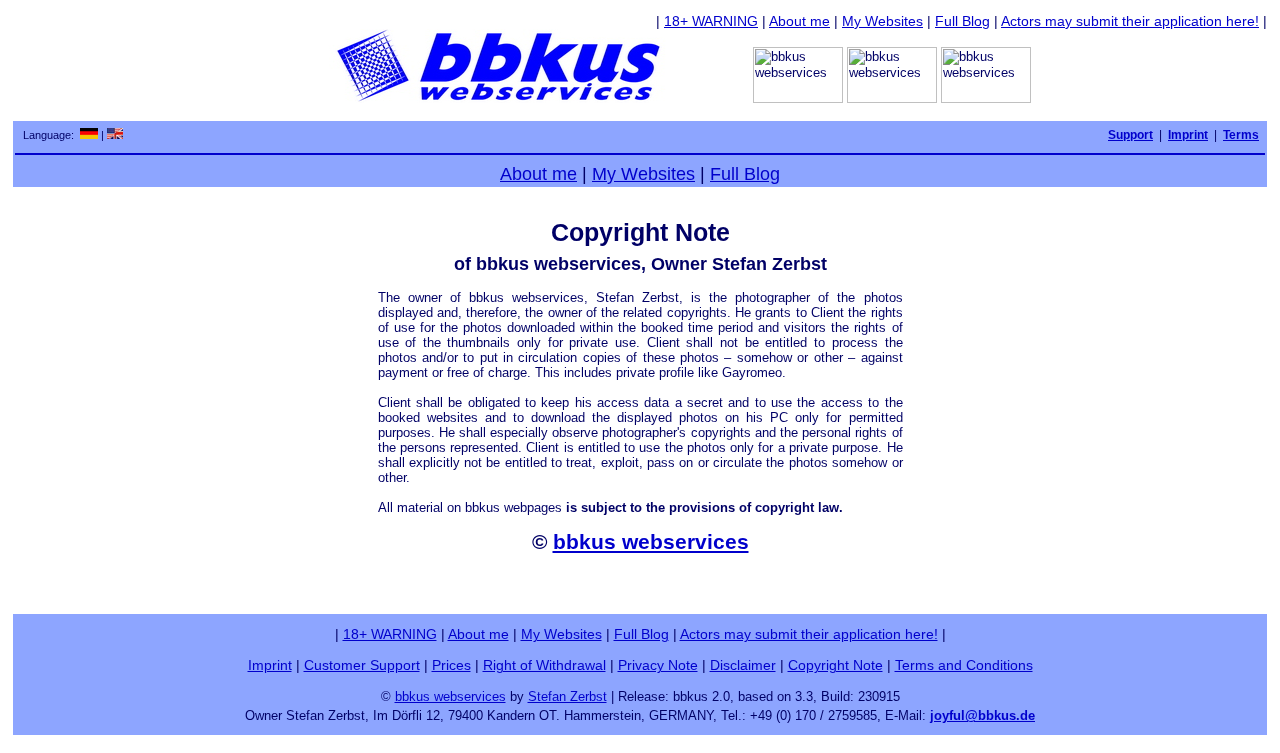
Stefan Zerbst (567, 696)
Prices (451, 665)
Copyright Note (835, 665)
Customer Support (362, 665)
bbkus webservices (651, 541)
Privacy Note (658, 665)
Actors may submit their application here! (1130, 21)
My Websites (882, 21)
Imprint (270, 665)
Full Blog (962, 21)
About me (799, 21)
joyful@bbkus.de (982, 715)
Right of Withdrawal (544, 665)
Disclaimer (743, 665)
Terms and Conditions (964, 665)
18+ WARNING (711, 21)
